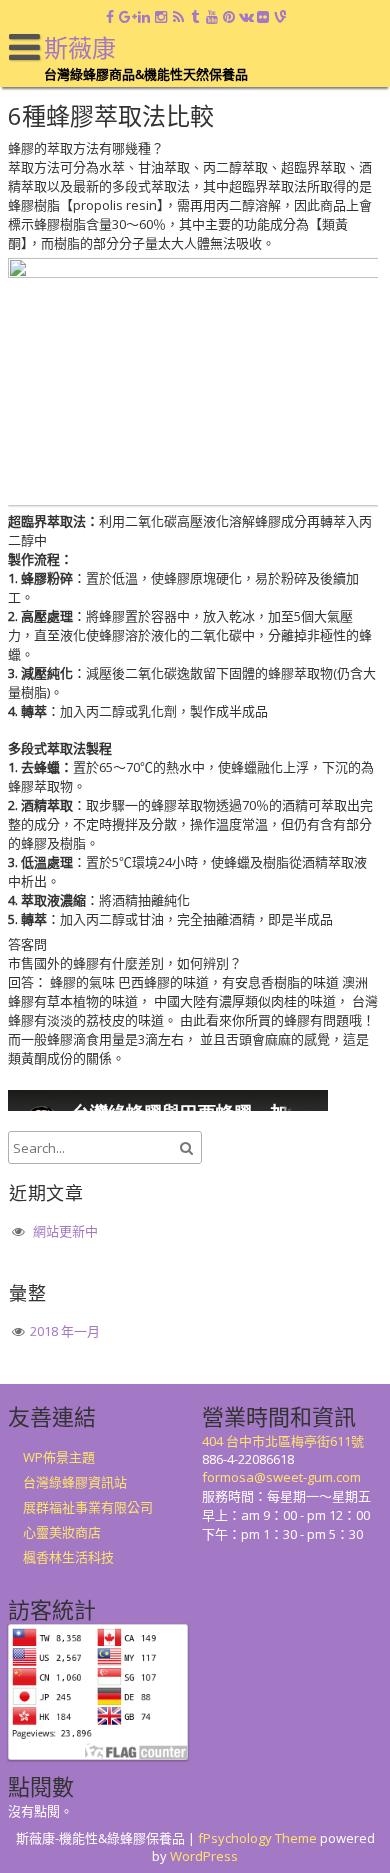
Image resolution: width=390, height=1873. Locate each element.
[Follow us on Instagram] (161, 17)
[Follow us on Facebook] (110, 17)
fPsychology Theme (257, 1838)
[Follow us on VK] (246, 17)
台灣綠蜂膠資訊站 (75, 1482)
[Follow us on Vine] (280, 17)
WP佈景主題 (59, 1457)
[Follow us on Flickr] (263, 17)
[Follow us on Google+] (127, 17)
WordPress (204, 1856)
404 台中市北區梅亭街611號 (283, 1441)
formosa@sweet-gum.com (281, 1477)
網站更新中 (65, 1231)
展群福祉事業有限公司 (88, 1507)
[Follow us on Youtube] (212, 17)
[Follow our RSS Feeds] (178, 17)
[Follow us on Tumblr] (195, 17)
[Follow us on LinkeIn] (144, 17)
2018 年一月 (65, 1331)
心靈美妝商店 (62, 1532)
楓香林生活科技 (68, 1557)
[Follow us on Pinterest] (229, 17)
